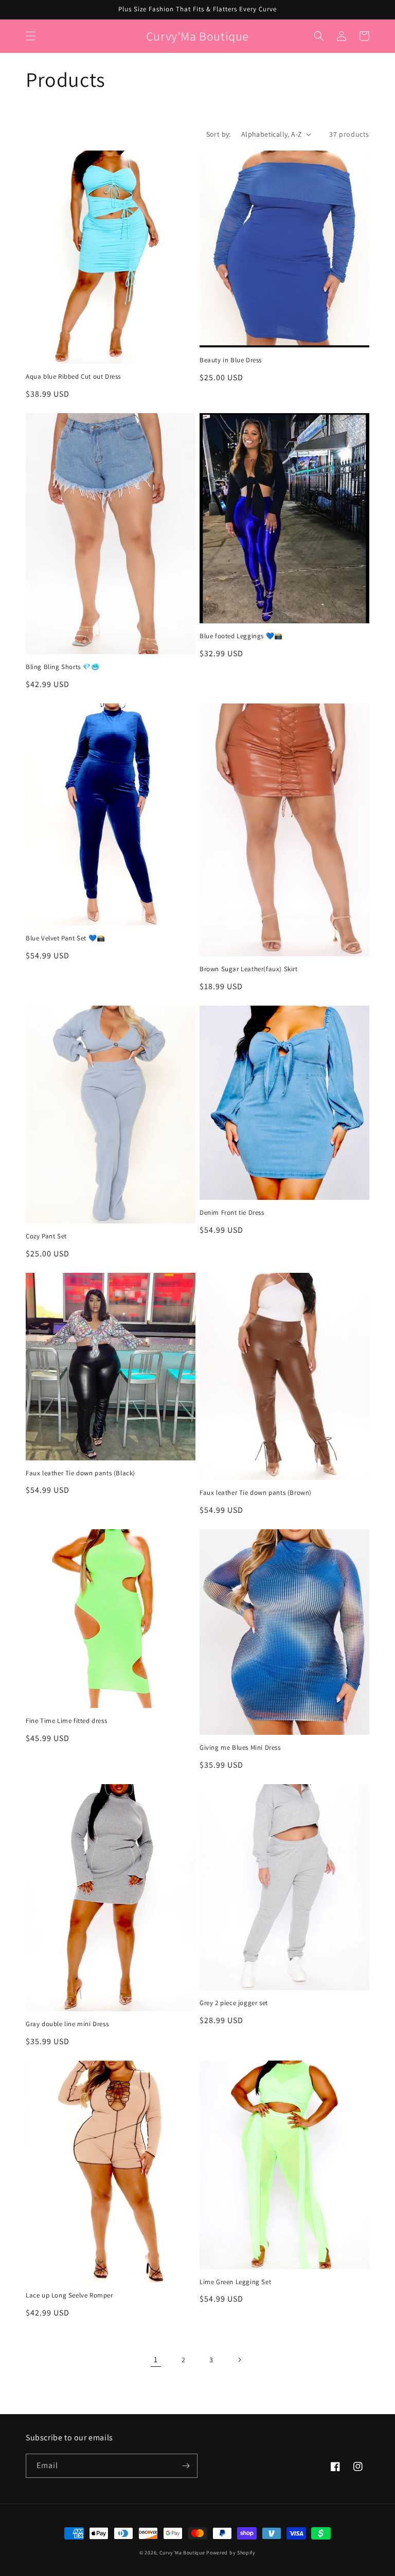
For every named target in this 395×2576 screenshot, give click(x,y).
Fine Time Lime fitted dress (66, 1721)
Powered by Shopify (231, 2553)
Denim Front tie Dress (232, 1213)
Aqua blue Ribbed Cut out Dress (73, 377)
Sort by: (219, 134)
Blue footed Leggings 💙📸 (241, 636)
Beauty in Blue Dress (231, 360)
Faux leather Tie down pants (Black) (80, 1473)
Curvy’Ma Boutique (183, 2553)
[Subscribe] (186, 2466)
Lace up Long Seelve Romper (69, 2295)
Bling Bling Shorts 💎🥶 (63, 667)
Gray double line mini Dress (67, 2024)
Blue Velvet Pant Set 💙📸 (66, 938)
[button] (31, 36)
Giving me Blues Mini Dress (240, 1748)
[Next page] (239, 2360)
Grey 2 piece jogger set (234, 2003)
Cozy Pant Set (46, 1236)
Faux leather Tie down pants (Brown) (256, 1493)
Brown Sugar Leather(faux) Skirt (249, 969)
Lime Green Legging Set (235, 2282)
